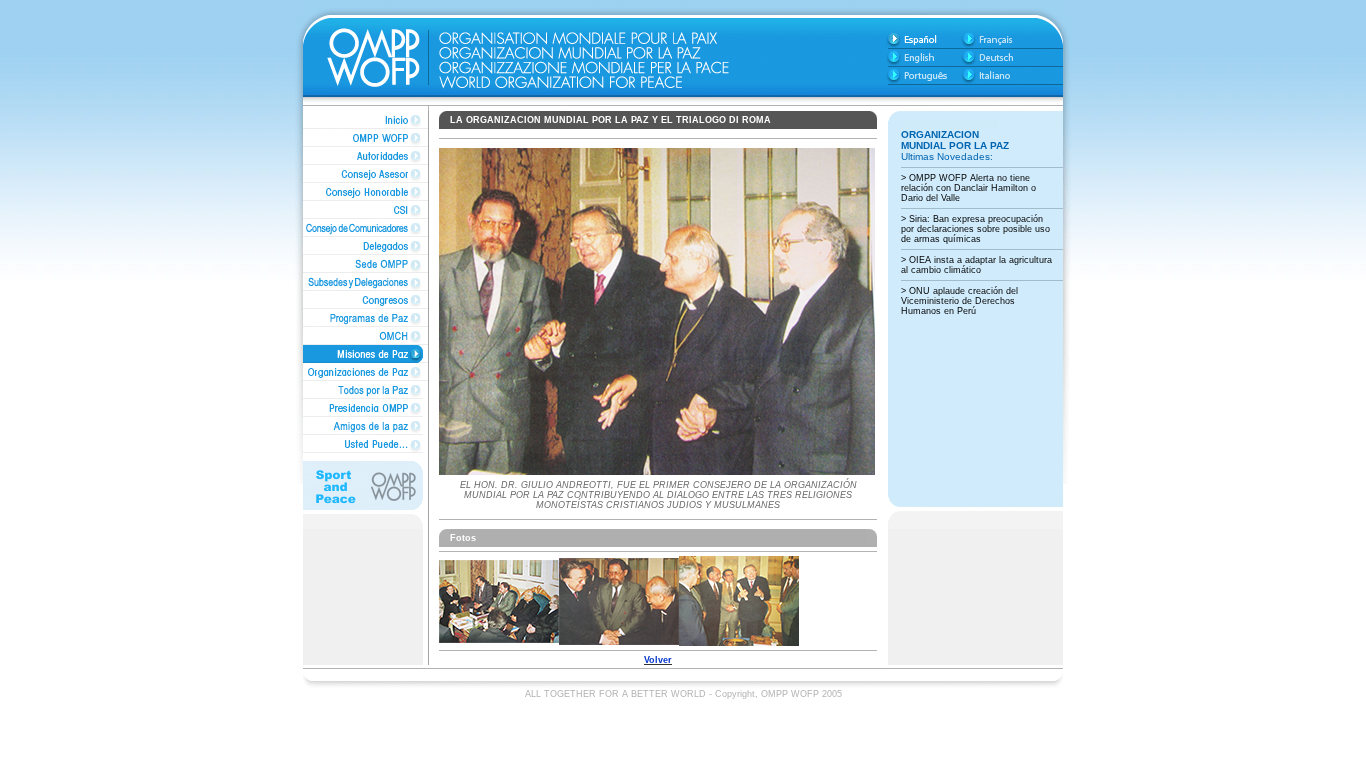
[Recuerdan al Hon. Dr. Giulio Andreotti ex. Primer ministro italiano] (499, 640)
